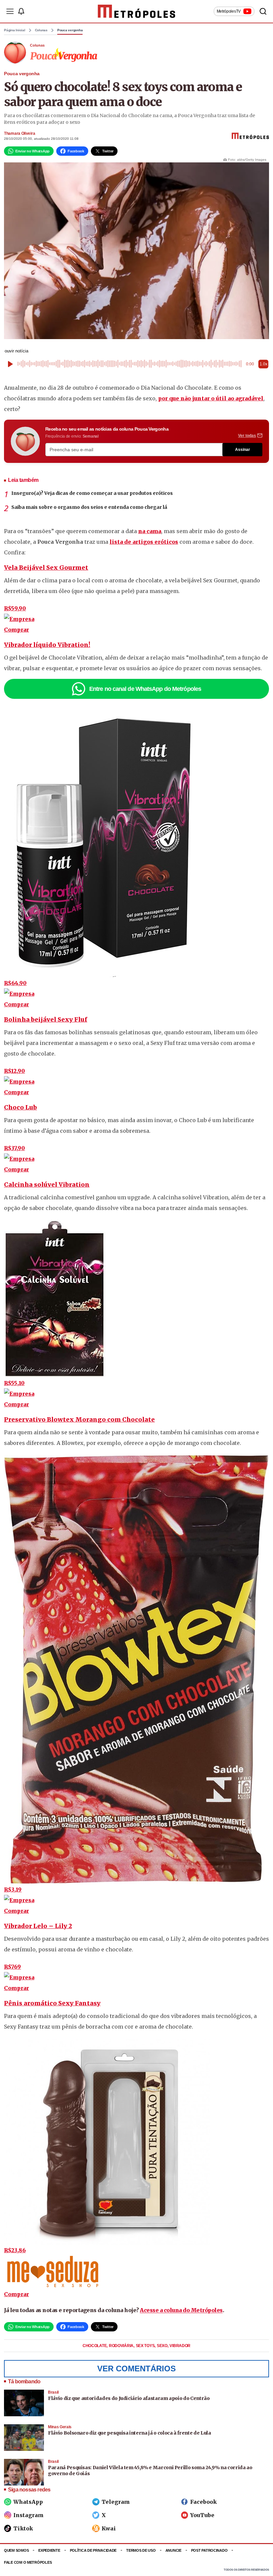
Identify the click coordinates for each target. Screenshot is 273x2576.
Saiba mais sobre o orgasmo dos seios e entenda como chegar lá (89, 507)
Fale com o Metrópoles (28, 2562)
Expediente (49, 2550)
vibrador (180, 2346)
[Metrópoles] (137, 11)
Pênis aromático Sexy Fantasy (52, 2003)
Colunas (41, 30)
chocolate (95, 2346)
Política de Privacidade (93, 2550)
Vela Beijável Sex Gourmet (46, 568)
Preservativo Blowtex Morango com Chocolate (79, 1419)
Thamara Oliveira (19, 133)
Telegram (116, 2502)
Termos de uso (141, 2550)
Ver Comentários (136, 2369)
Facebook (203, 2502)
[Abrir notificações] (21, 11)
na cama (150, 531)
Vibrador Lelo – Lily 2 (38, 1926)
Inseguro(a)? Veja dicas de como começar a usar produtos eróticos (92, 493)
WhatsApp (28, 2502)
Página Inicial (15, 30)
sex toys (146, 2346)
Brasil (53, 2392)
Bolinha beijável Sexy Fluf (46, 1019)
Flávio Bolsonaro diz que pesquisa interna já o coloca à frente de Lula (130, 2433)
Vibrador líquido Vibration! (47, 645)
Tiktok (23, 2528)
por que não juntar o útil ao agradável (211, 398)
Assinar (243, 450)
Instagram (28, 2515)
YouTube (202, 2515)
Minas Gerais (60, 2427)
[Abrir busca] (263, 11)
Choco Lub (20, 1107)
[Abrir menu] (10, 11)
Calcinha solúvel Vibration (47, 1185)
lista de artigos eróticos (144, 542)
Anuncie (173, 2550)
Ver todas (247, 436)
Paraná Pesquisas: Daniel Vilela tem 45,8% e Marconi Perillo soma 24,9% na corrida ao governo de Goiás (150, 2471)
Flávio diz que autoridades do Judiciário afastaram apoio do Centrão (129, 2398)
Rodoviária (122, 2346)
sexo (163, 2346)
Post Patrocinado (209, 2550)
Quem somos (16, 2550)
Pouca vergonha (70, 30)
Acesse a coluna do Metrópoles (181, 2310)
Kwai (109, 2528)
